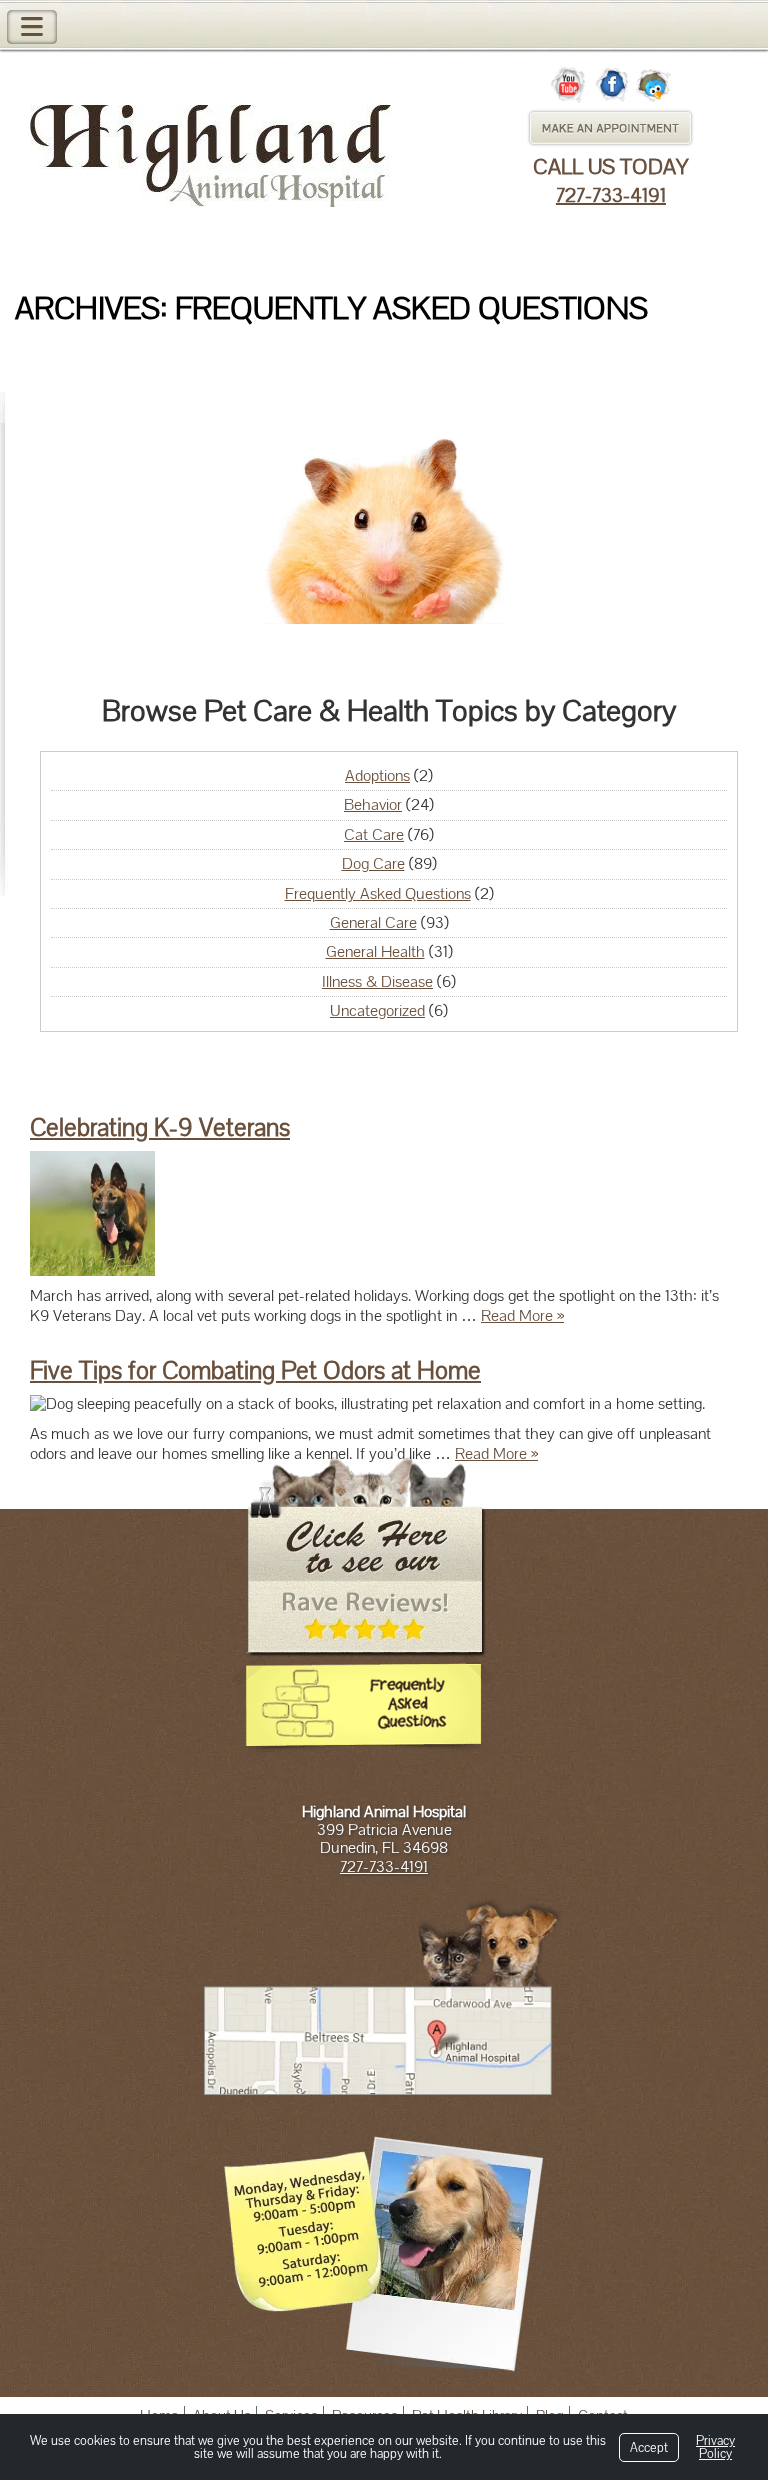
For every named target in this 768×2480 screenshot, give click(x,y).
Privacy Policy (715, 2447)
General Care (373, 922)
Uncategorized (377, 1010)
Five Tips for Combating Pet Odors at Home (255, 1370)
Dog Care (373, 863)
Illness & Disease (377, 981)
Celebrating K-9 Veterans (160, 1127)
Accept (649, 2447)
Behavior (373, 804)
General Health (375, 951)
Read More (522, 1315)
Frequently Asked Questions (378, 893)
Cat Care (374, 834)
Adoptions (377, 775)
